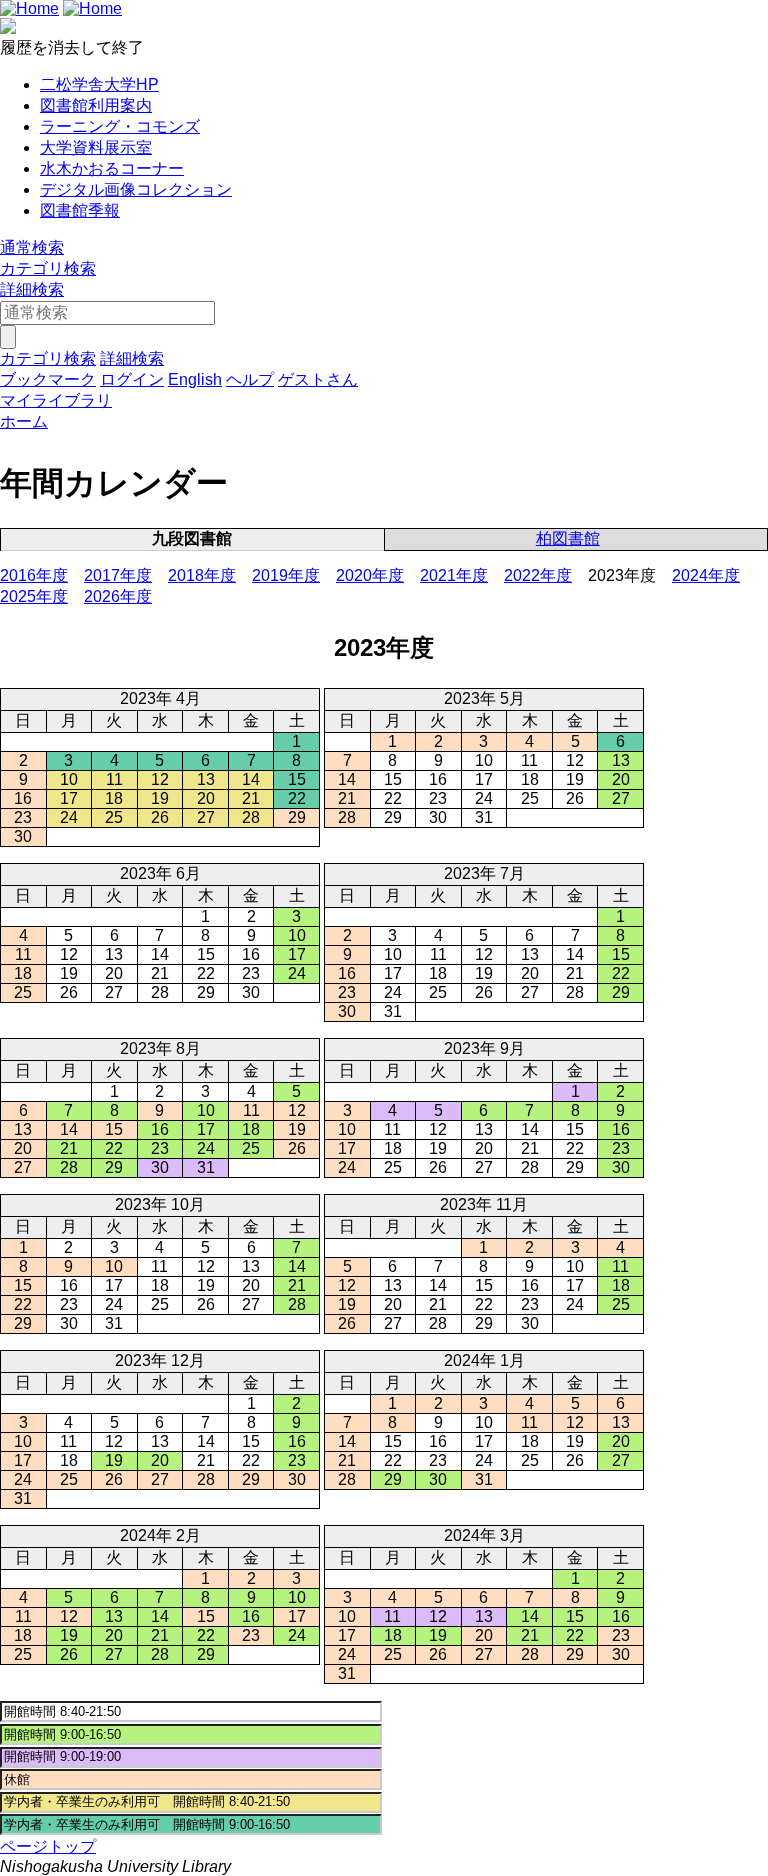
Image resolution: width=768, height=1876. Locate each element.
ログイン (132, 379)
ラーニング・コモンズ (120, 126)
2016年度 (34, 575)
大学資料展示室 (96, 147)
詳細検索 (32, 289)
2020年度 (370, 575)
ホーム (24, 421)
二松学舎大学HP (99, 84)
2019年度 (286, 575)
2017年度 (118, 575)
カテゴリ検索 (48, 268)
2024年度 (706, 575)
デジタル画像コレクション (136, 189)
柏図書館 (568, 538)
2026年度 (118, 596)
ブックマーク (48, 379)
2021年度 (454, 575)
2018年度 (202, 575)
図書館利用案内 (96, 105)
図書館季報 (80, 210)
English (195, 379)
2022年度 (538, 575)
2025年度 (34, 596)
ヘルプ (250, 379)
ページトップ (48, 1846)
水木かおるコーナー (112, 168)
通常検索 (32, 247)
